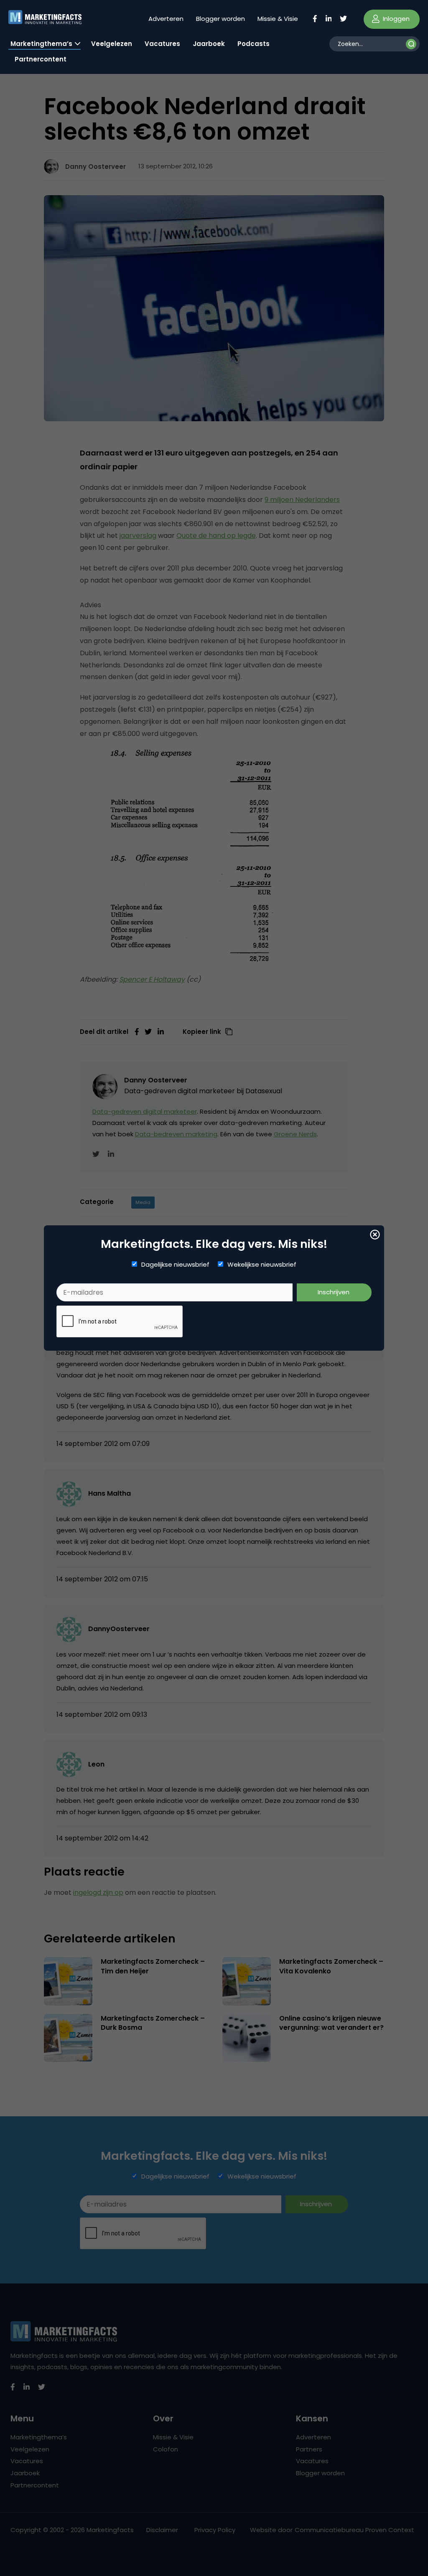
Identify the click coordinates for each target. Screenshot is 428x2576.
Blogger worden (220, 19)
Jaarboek (209, 44)
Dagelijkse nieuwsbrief (175, 1265)
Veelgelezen (112, 44)
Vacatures (162, 44)
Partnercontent (41, 59)
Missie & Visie (278, 19)
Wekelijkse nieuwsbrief (262, 1265)
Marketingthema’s (41, 44)
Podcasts (253, 44)
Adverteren (166, 19)
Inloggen (395, 19)
